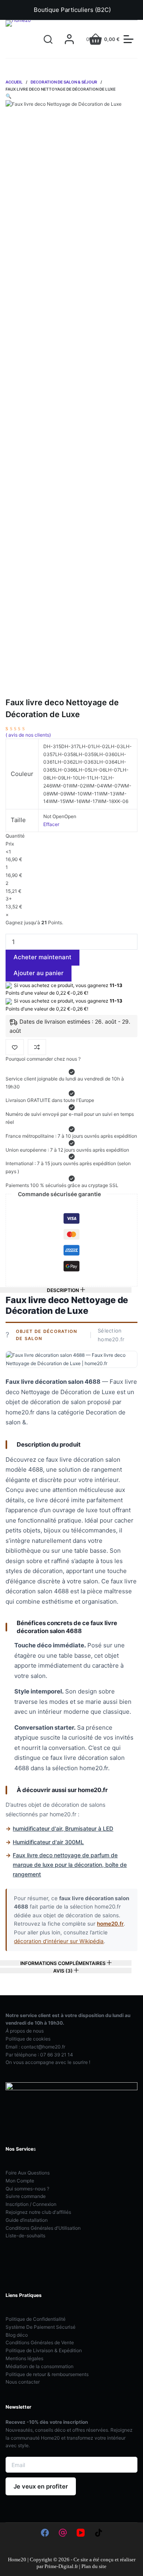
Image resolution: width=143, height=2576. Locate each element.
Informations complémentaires (64, 1963)
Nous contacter (23, 2382)
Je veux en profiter (41, 2486)
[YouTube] (81, 2533)
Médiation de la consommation (40, 2366)
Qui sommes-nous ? (27, 2189)
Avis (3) (64, 1971)
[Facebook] (45, 2533)
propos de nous (25, 2031)
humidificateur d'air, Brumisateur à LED (63, 1828)
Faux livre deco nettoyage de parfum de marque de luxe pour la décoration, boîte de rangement (70, 1865)
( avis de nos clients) (28, 735)
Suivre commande (26, 2196)
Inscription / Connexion (31, 2204)
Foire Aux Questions (28, 2173)
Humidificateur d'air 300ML (48, 1842)
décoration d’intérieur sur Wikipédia (59, 1941)
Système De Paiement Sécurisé (41, 2327)
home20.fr (110, 1924)
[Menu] (129, 39)
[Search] (48, 39)
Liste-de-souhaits (25, 2236)
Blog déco (17, 2335)
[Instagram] (63, 2533)
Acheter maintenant (43, 957)
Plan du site (94, 2566)
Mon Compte (20, 2181)
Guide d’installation (27, 2220)
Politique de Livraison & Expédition (44, 2350)
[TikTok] (99, 2533)
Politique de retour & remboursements (47, 2374)
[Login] (69, 39)
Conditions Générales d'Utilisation (43, 2228)
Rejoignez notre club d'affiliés (38, 2212)
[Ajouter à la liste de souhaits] (15, 1047)
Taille (18, 820)
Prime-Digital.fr (61, 2566)
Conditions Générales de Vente (40, 2342)
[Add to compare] (37, 1047)
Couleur (22, 774)
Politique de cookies (28, 2039)
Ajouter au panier (39, 973)
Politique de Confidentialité (36, 2319)
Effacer (51, 824)
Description (64, 1290)
